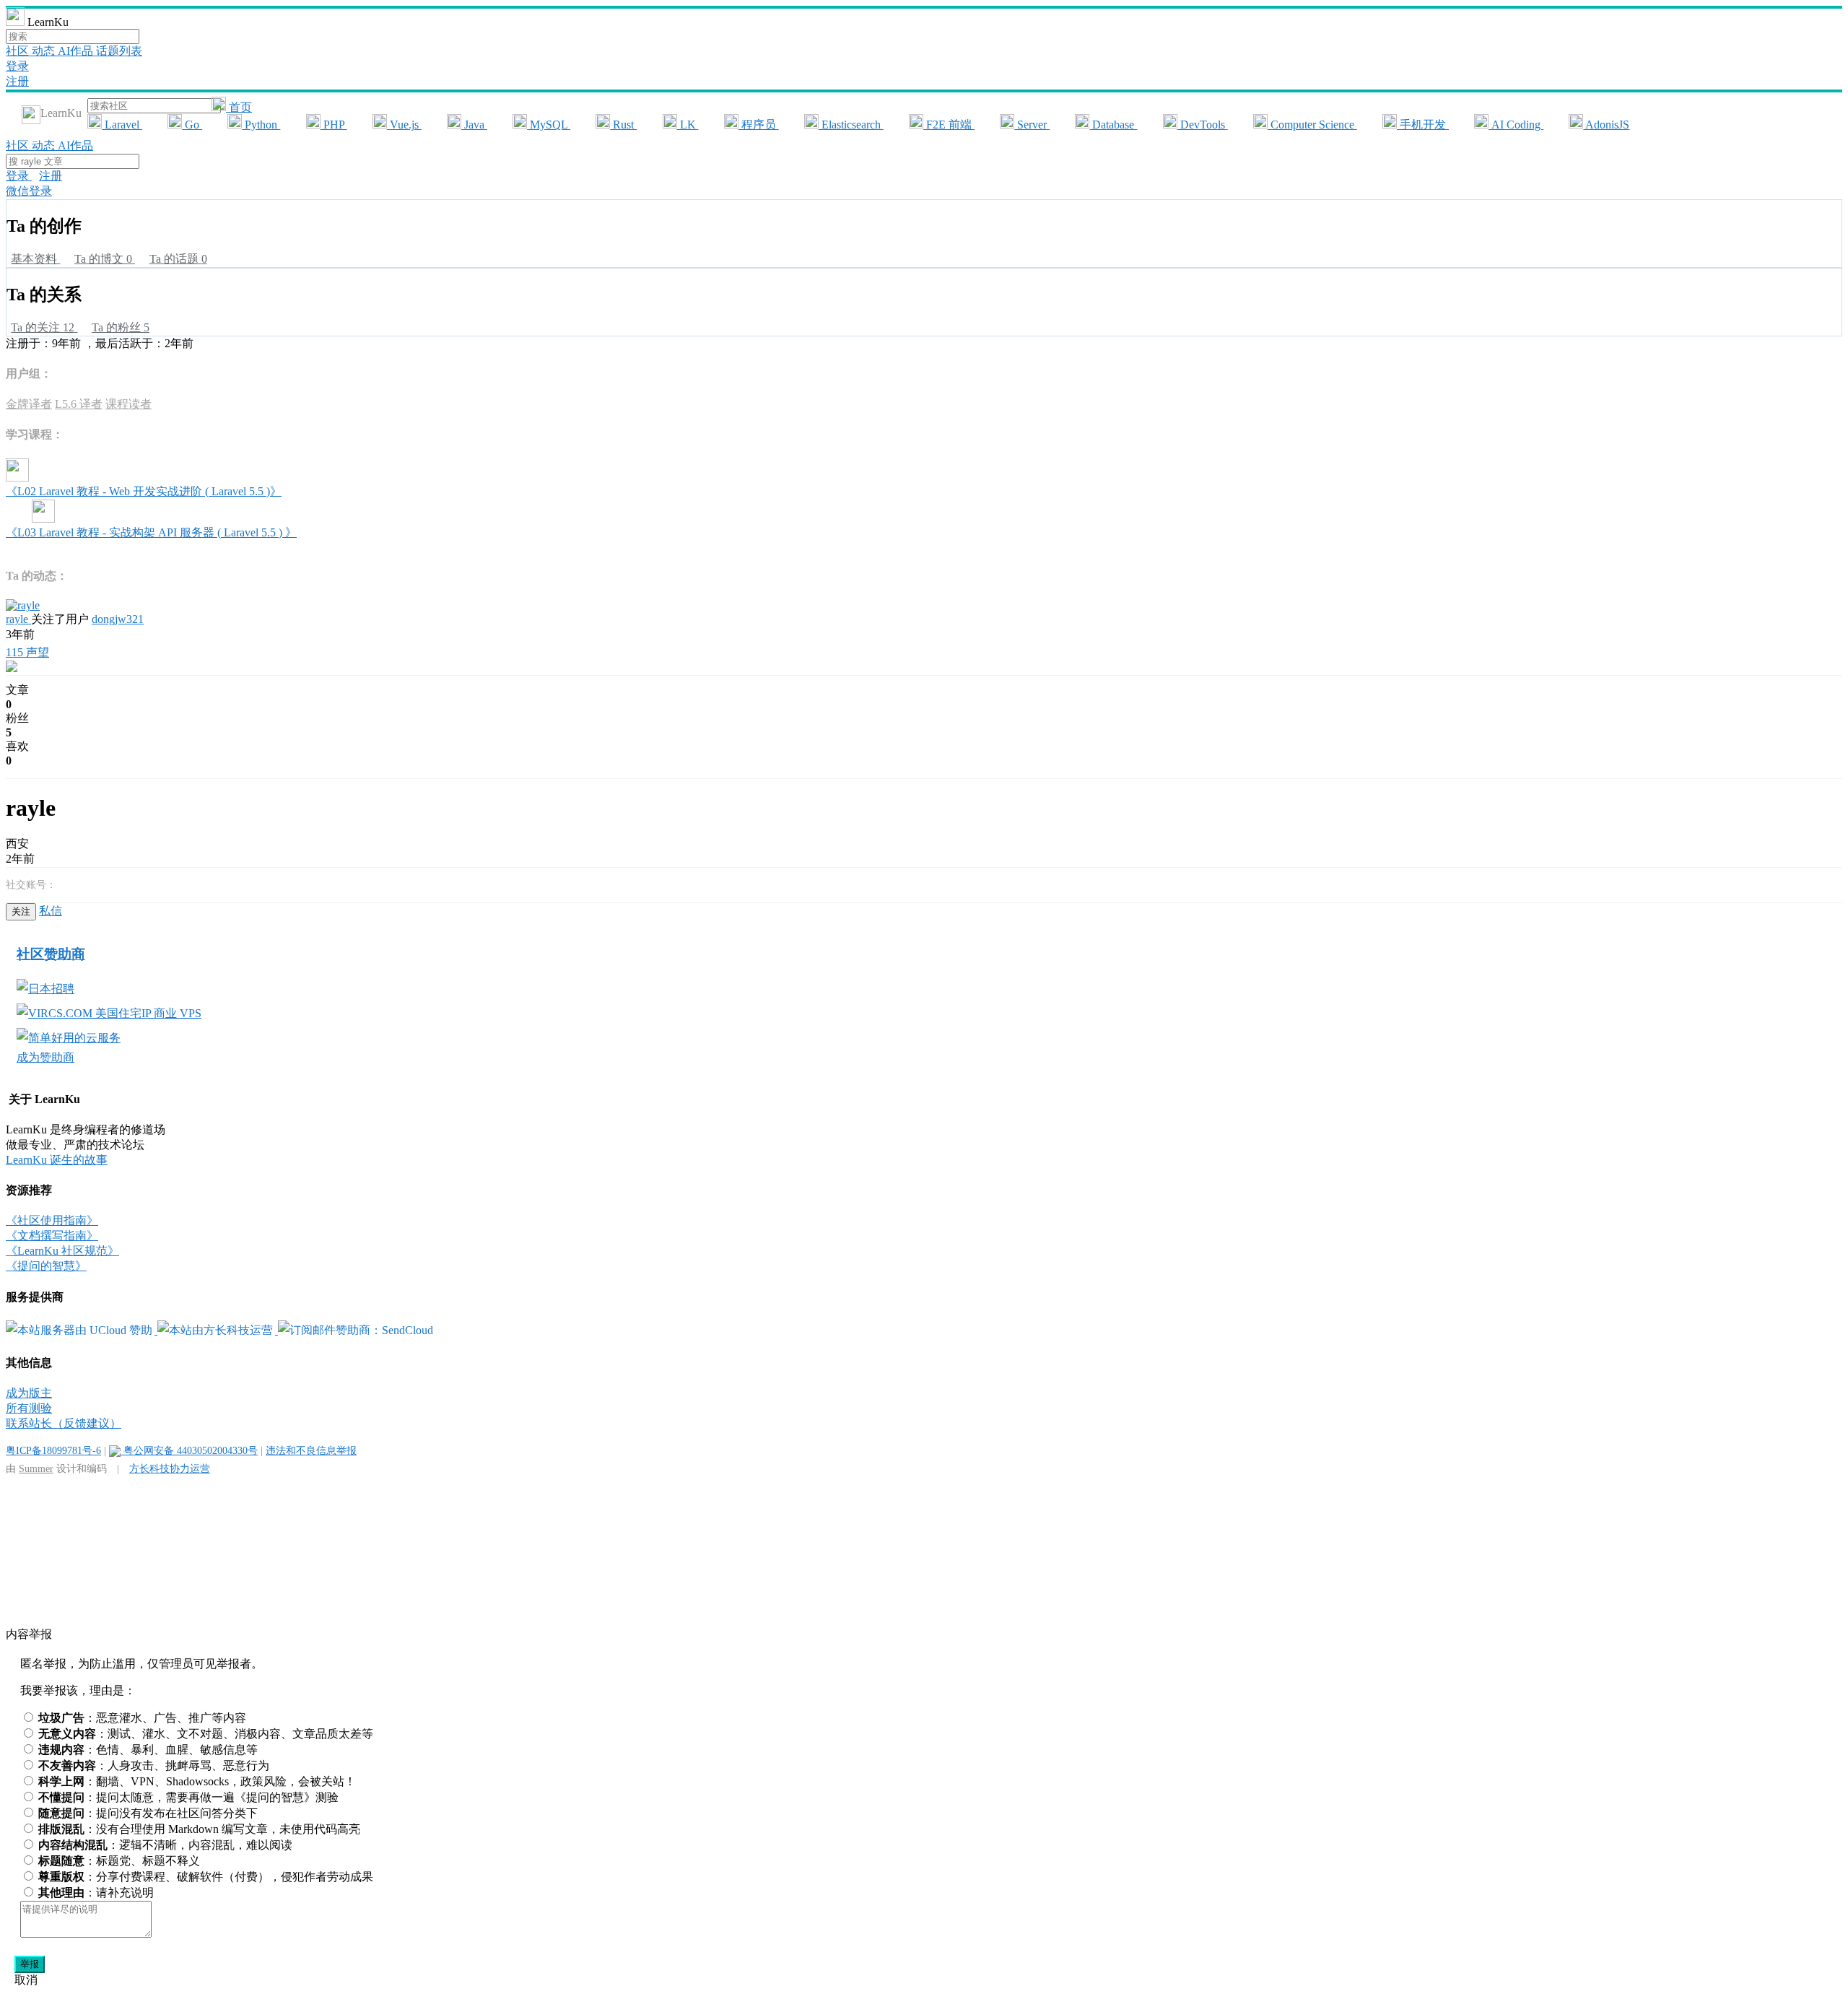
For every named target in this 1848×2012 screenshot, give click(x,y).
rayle (18, 619)
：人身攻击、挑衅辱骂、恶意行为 (154, 1765)
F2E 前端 (949, 125)
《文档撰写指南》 (52, 1236)
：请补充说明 (96, 1893)
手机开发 (1423, 125)
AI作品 (77, 51)
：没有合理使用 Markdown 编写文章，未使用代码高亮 (199, 1829)
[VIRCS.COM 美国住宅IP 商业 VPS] (109, 1013)
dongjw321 (118, 619)
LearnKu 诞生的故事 (57, 1160)
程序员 (759, 125)
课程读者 (128, 404)
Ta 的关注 (43, 327)
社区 (19, 51)
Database (1113, 125)
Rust (623, 125)
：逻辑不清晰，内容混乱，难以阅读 (165, 1845)
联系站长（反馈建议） (64, 1423)
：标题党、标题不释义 (119, 1861)
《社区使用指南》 (52, 1220)
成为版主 (29, 1393)
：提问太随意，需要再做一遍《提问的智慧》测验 (188, 1797)
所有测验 (29, 1408)
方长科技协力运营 (170, 1468)
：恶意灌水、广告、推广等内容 (142, 1718)
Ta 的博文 (103, 259)
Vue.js (404, 125)
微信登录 (29, 191)
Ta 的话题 (178, 259)
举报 (30, 1964)
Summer (36, 1468)
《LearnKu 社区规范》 (62, 1251)
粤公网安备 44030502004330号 (189, 1450)
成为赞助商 (45, 1057)
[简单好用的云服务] (69, 1038)
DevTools (1203, 125)
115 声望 (27, 652)
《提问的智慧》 (46, 1266)
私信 (51, 911)
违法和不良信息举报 (311, 1450)
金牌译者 (29, 404)
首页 (239, 107)
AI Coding (1516, 125)
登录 (17, 66)
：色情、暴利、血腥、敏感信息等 (148, 1750)
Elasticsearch (851, 125)
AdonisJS (1606, 125)
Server (1032, 125)
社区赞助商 (51, 954)
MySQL (549, 125)
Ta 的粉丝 (121, 327)
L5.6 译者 (79, 404)
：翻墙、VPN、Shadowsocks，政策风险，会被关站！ (197, 1781)
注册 (17, 81)
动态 (45, 51)
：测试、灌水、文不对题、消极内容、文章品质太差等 (206, 1734)
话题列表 (119, 51)
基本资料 (35, 259)
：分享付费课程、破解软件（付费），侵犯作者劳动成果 (206, 1877)
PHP (334, 125)
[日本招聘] (45, 989)
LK (688, 125)
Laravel (122, 125)
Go (192, 125)
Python (261, 125)
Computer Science (1312, 125)
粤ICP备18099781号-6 (53, 1450)
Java (474, 125)
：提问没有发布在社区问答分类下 (148, 1813)
